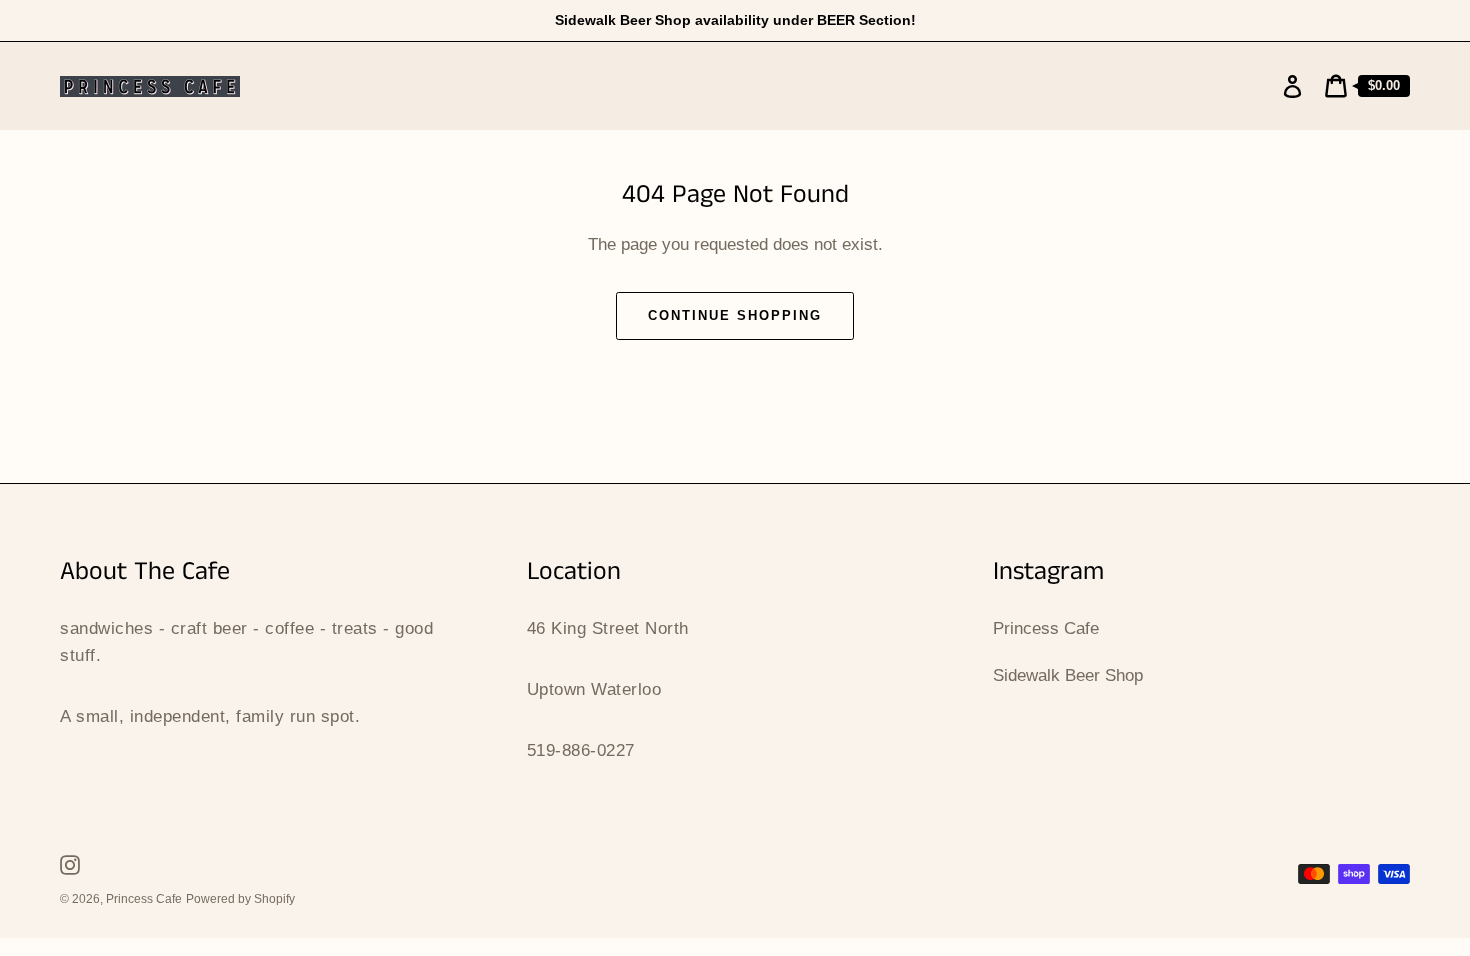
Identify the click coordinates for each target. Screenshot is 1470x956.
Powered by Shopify (240, 899)
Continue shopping (734, 315)
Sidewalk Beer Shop (1068, 675)
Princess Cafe (1046, 628)
